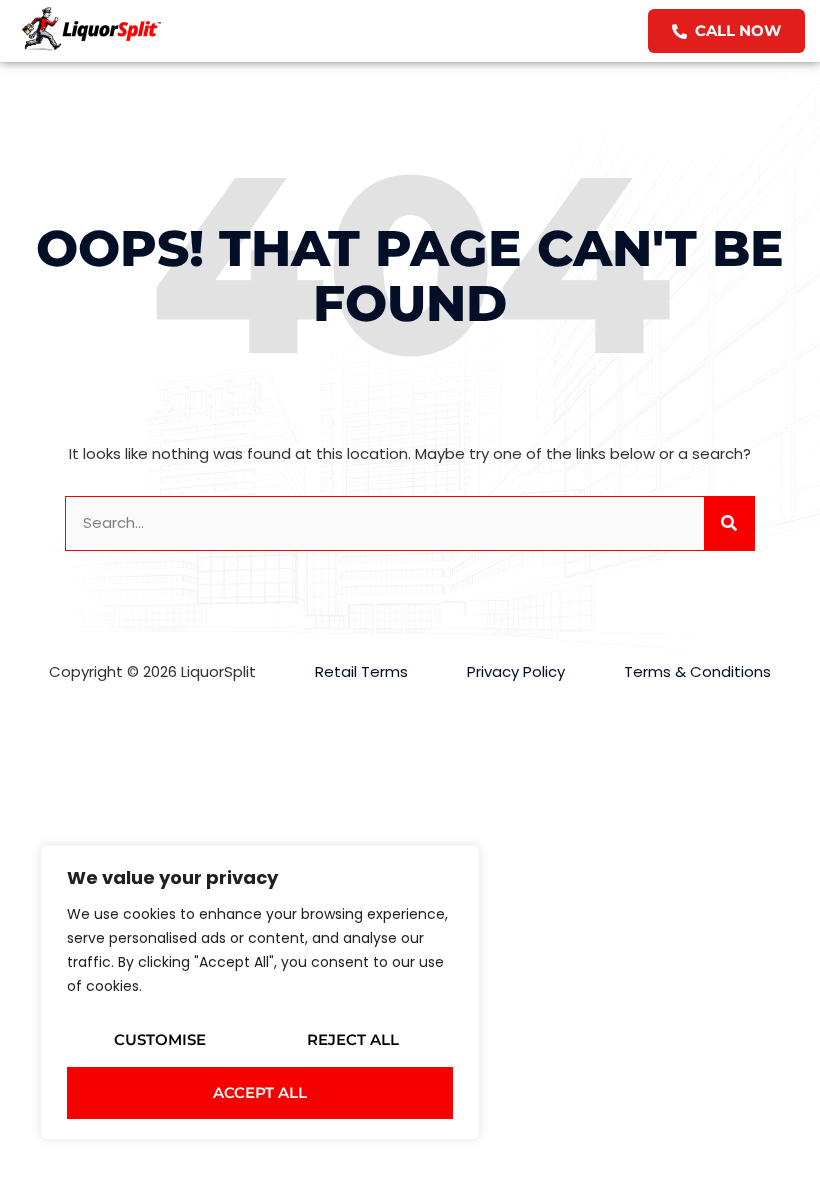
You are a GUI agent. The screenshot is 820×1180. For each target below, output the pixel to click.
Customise (160, 1039)
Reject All (353, 1039)
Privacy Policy (516, 671)
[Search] (729, 523)
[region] (260, 992)
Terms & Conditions (697, 671)
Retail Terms (361, 671)
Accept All (260, 1092)
